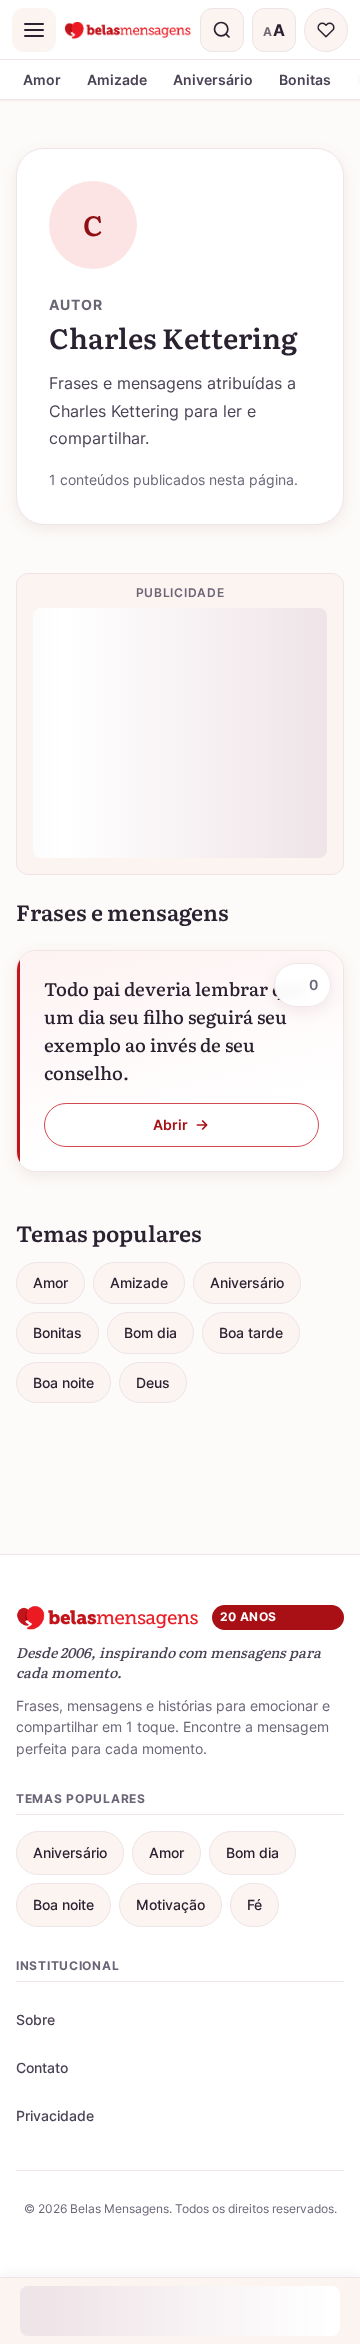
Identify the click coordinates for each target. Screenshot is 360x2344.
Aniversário (213, 79)
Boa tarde (251, 1332)
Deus (153, 1382)
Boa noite (63, 1382)
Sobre (35, 2019)
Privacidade (55, 2115)
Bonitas (305, 79)
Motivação (170, 1904)
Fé (254, 1904)
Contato (42, 2067)
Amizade (117, 79)
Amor (42, 79)
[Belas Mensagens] (128, 30)
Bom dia (150, 1332)
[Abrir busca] (222, 30)
